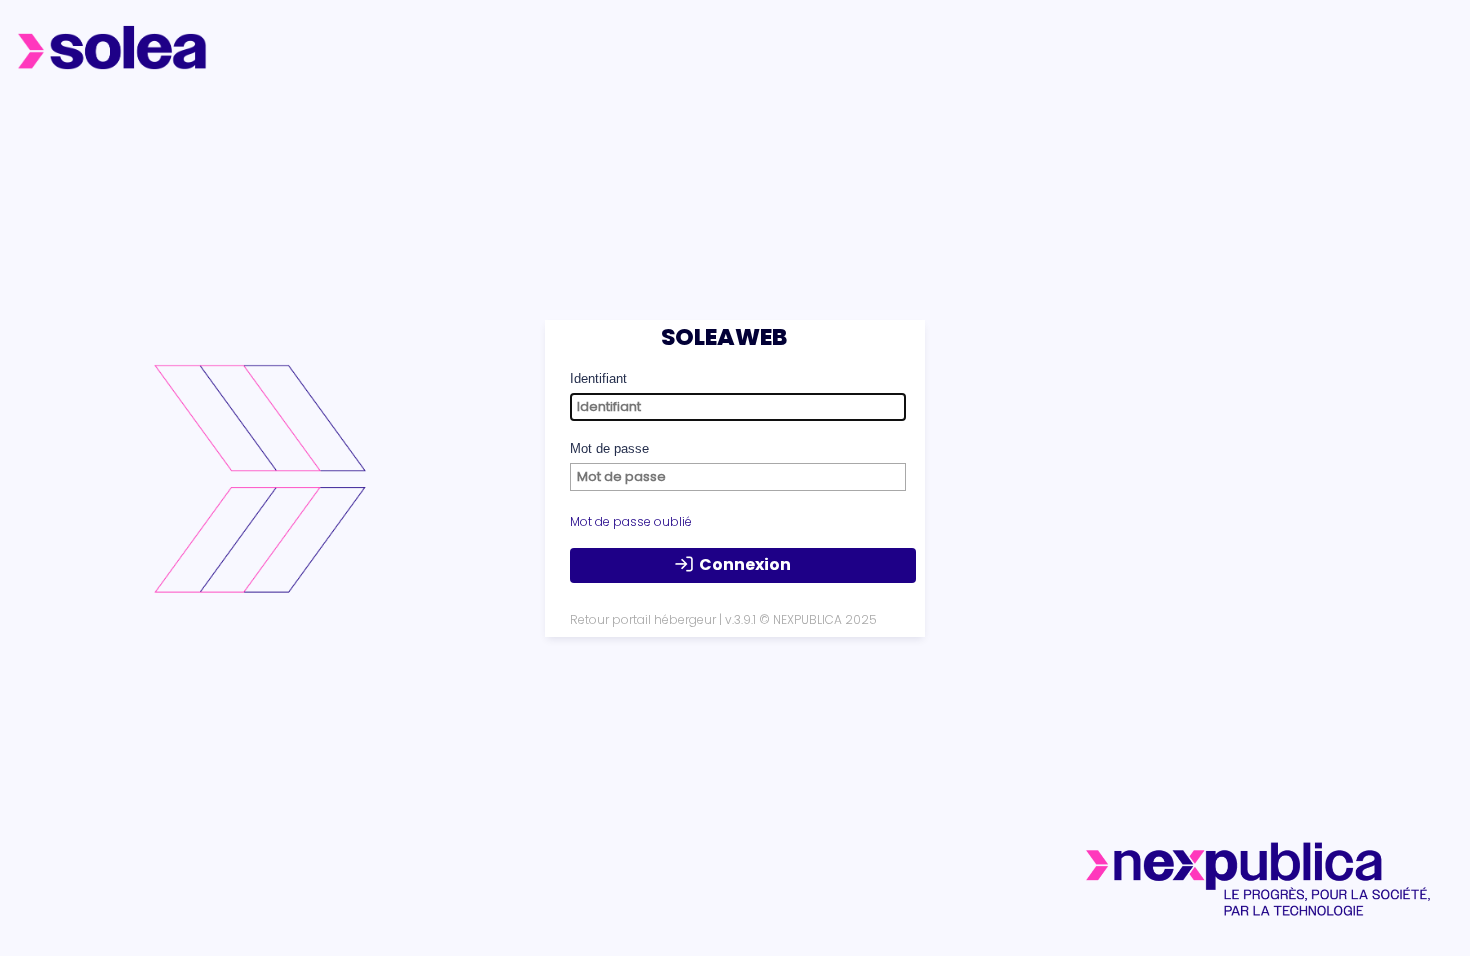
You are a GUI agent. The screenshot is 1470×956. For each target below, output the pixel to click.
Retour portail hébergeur (643, 619)
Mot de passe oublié (631, 521)
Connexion (745, 564)
